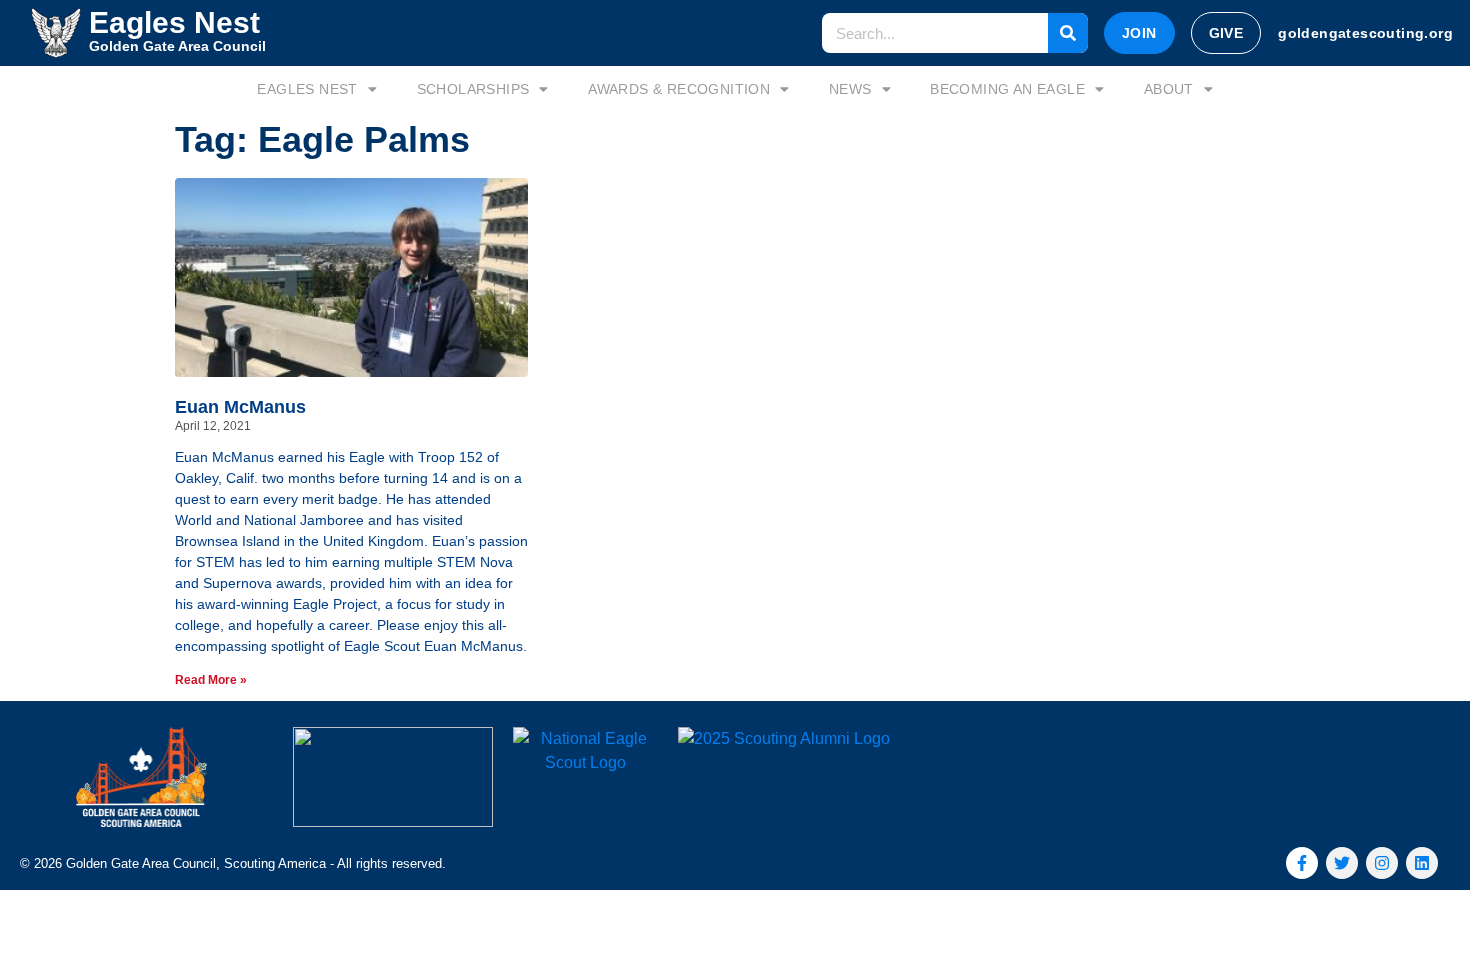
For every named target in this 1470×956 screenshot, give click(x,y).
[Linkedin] (1422, 863)
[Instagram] (1382, 863)
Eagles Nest (307, 89)
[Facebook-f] (1302, 863)
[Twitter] (1342, 863)
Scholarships (473, 89)
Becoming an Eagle (1007, 89)
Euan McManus (240, 407)
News (850, 89)
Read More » (211, 680)
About (1169, 89)
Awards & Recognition (679, 89)
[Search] (1068, 33)
